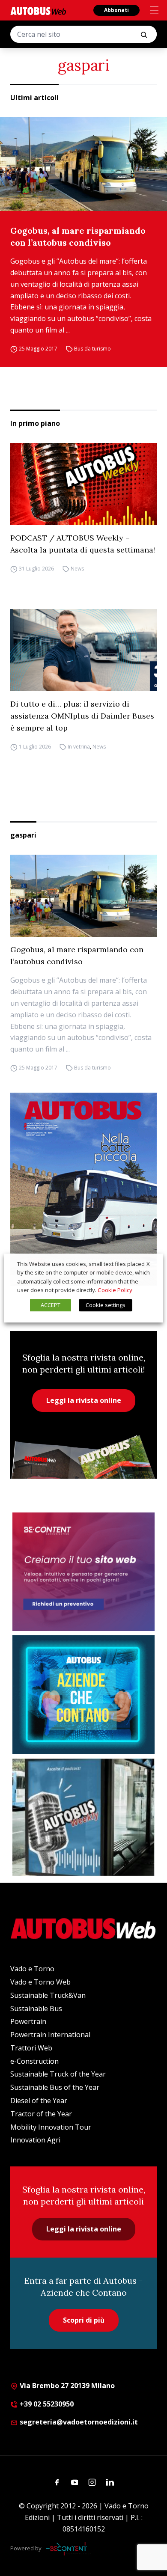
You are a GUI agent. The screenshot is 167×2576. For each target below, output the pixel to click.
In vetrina (79, 747)
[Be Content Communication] (69, 2549)
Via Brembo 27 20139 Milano (66, 2386)
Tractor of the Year (41, 2114)
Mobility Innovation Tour (51, 2127)
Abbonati (116, 10)
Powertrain (28, 2021)
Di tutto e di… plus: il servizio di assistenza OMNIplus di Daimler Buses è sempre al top (82, 716)
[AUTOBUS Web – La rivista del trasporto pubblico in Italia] (38, 11)
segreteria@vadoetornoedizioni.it (79, 2422)
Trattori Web (31, 2048)
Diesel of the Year (39, 2101)
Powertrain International (50, 2035)
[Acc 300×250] (83, 1695)
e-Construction (34, 2061)
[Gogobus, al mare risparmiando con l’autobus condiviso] (83, 164)
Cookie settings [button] (106, 1305)
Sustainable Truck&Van (48, 1995)
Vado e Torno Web (40, 1982)
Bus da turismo (92, 349)
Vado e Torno (32, 1969)
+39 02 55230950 (46, 2404)
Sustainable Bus (36, 2009)
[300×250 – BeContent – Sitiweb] (83, 1572)
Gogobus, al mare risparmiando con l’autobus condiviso (78, 236)
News (77, 569)
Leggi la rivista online (84, 1400)
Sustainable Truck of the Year (58, 2074)
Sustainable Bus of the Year (55, 2087)
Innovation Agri (35, 2140)
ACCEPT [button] (51, 1305)
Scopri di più (84, 2320)
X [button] (148, 1264)
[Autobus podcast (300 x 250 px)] (83, 1817)
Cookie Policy (115, 1290)
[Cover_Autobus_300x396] (83, 1189)
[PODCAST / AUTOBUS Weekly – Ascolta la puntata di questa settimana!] (83, 484)
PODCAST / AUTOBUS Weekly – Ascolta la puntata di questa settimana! (83, 544)
